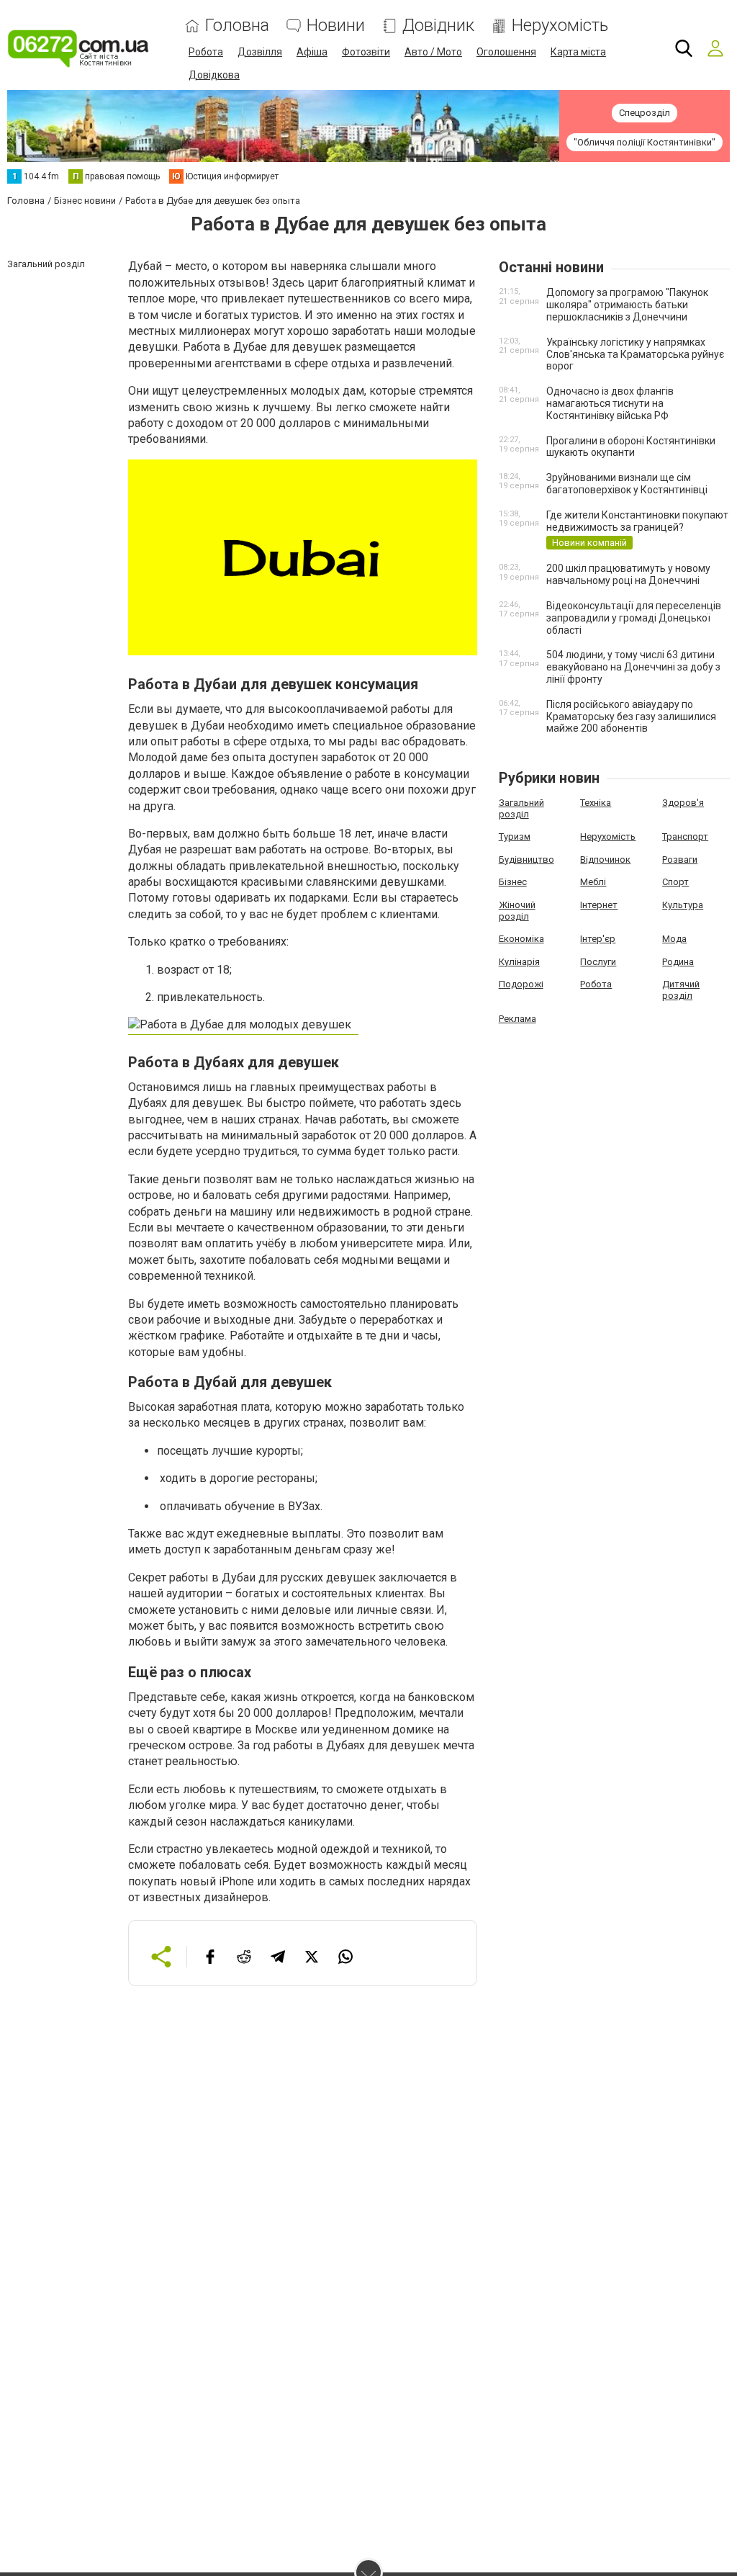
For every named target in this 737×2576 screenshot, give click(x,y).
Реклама (517, 1019)
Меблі (593, 882)
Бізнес (513, 882)
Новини (336, 26)
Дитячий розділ (681, 990)
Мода (674, 939)
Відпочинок (605, 860)
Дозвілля (260, 52)
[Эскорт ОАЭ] (243, 1028)
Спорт (675, 882)
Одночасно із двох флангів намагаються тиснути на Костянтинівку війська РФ (610, 403)
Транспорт (685, 836)
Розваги (680, 860)
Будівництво (526, 860)
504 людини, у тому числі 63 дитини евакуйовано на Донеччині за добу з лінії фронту (633, 667)
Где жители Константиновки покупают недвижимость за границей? (637, 521)
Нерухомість (560, 26)
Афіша (312, 52)
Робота (206, 52)
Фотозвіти (366, 52)
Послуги (598, 962)
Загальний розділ (521, 808)
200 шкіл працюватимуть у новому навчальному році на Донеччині (628, 574)
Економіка (521, 939)
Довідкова (214, 75)
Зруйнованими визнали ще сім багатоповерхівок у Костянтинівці (627, 484)
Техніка (596, 803)
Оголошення (506, 52)
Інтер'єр (598, 939)
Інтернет (599, 905)
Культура (683, 905)
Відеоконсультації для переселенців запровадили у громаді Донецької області (634, 618)
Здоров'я (683, 803)
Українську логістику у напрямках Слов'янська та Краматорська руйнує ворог (635, 354)
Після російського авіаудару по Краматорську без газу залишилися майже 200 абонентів (631, 717)
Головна (237, 26)
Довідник (438, 26)
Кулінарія (519, 962)
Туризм (515, 836)
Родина (678, 962)
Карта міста (578, 52)
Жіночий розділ (517, 911)
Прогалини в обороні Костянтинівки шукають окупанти (631, 447)
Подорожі (521, 984)
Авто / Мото (433, 52)
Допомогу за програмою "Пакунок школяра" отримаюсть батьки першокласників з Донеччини (627, 305)
